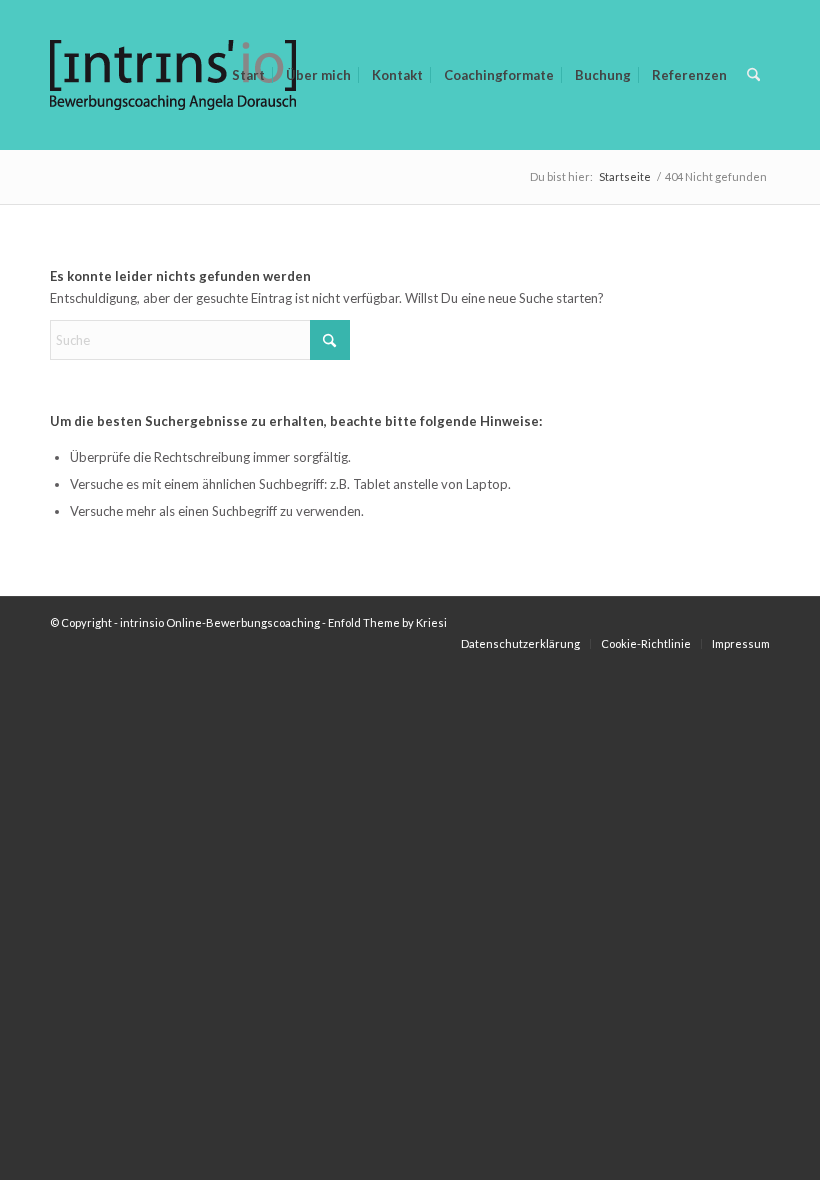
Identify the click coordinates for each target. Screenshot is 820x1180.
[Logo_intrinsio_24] (173, 115)
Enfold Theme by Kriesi (387, 622)
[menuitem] (248, 75)
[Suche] (753, 75)
